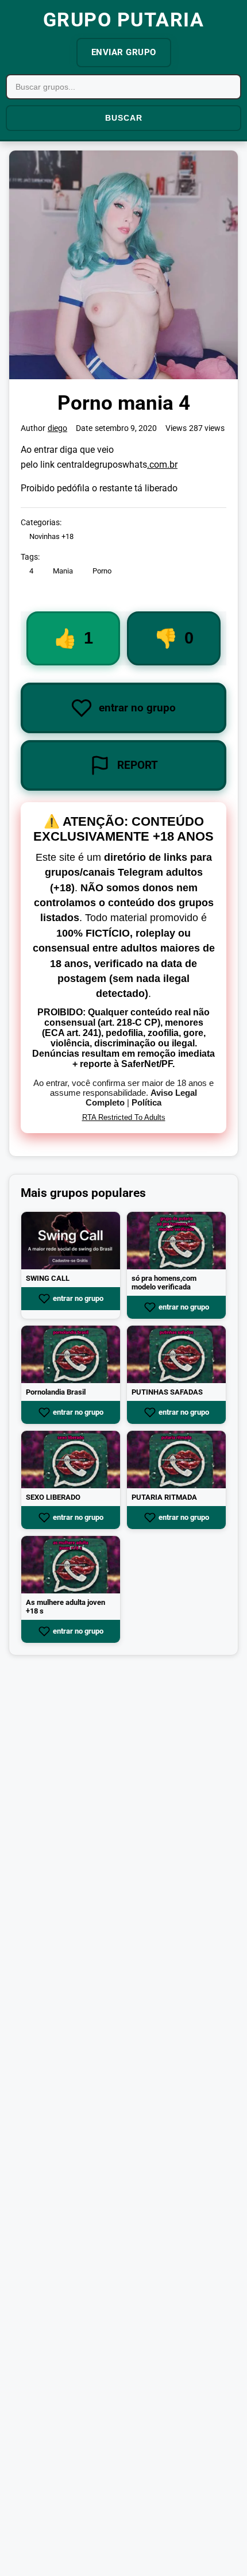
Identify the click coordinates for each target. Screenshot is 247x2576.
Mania (63, 571)
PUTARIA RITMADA (164, 1497)
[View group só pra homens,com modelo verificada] (176, 1241)
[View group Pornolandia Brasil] (71, 1354)
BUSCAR (124, 118)
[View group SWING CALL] (71, 1241)
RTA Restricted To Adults (124, 1117)
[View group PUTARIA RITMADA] (176, 1460)
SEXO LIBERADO (53, 1497)
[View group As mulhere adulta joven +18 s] (71, 1565)
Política (146, 1102)
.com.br (162, 465)
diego (57, 428)
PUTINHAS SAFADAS (167, 1392)
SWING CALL (48, 1278)
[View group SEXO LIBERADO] (71, 1460)
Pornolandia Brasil (56, 1392)
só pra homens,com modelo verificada (164, 1283)
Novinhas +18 (51, 536)
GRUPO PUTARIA (124, 20)
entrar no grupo (78, 1299)
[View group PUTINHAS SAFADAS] (176, 1354)
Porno (102, 571)
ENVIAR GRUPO (124, 52)
